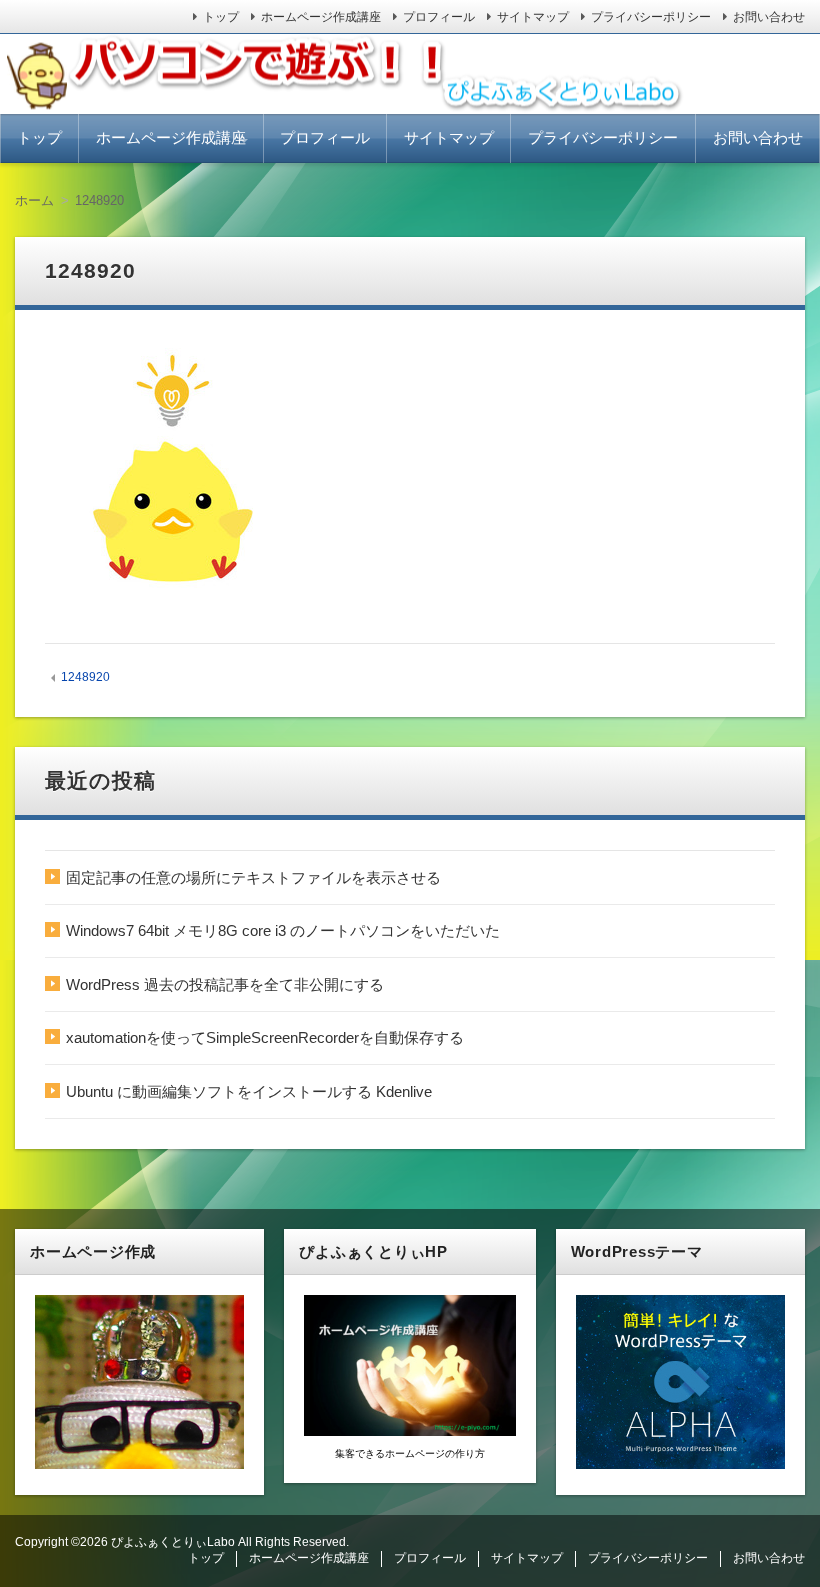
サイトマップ (533, 17)
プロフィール (439, 17)
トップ (221, 17)
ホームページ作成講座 (321, 17)
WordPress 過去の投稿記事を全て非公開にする (225, 984)
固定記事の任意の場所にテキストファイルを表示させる (253, 877)
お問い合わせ (769, 17)
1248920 (85, 677)
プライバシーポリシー (651, 17)
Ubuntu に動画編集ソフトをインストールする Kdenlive (249, 1091)
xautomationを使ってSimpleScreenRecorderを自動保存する (265, 1037)
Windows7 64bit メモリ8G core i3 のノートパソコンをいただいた (283, 930)
